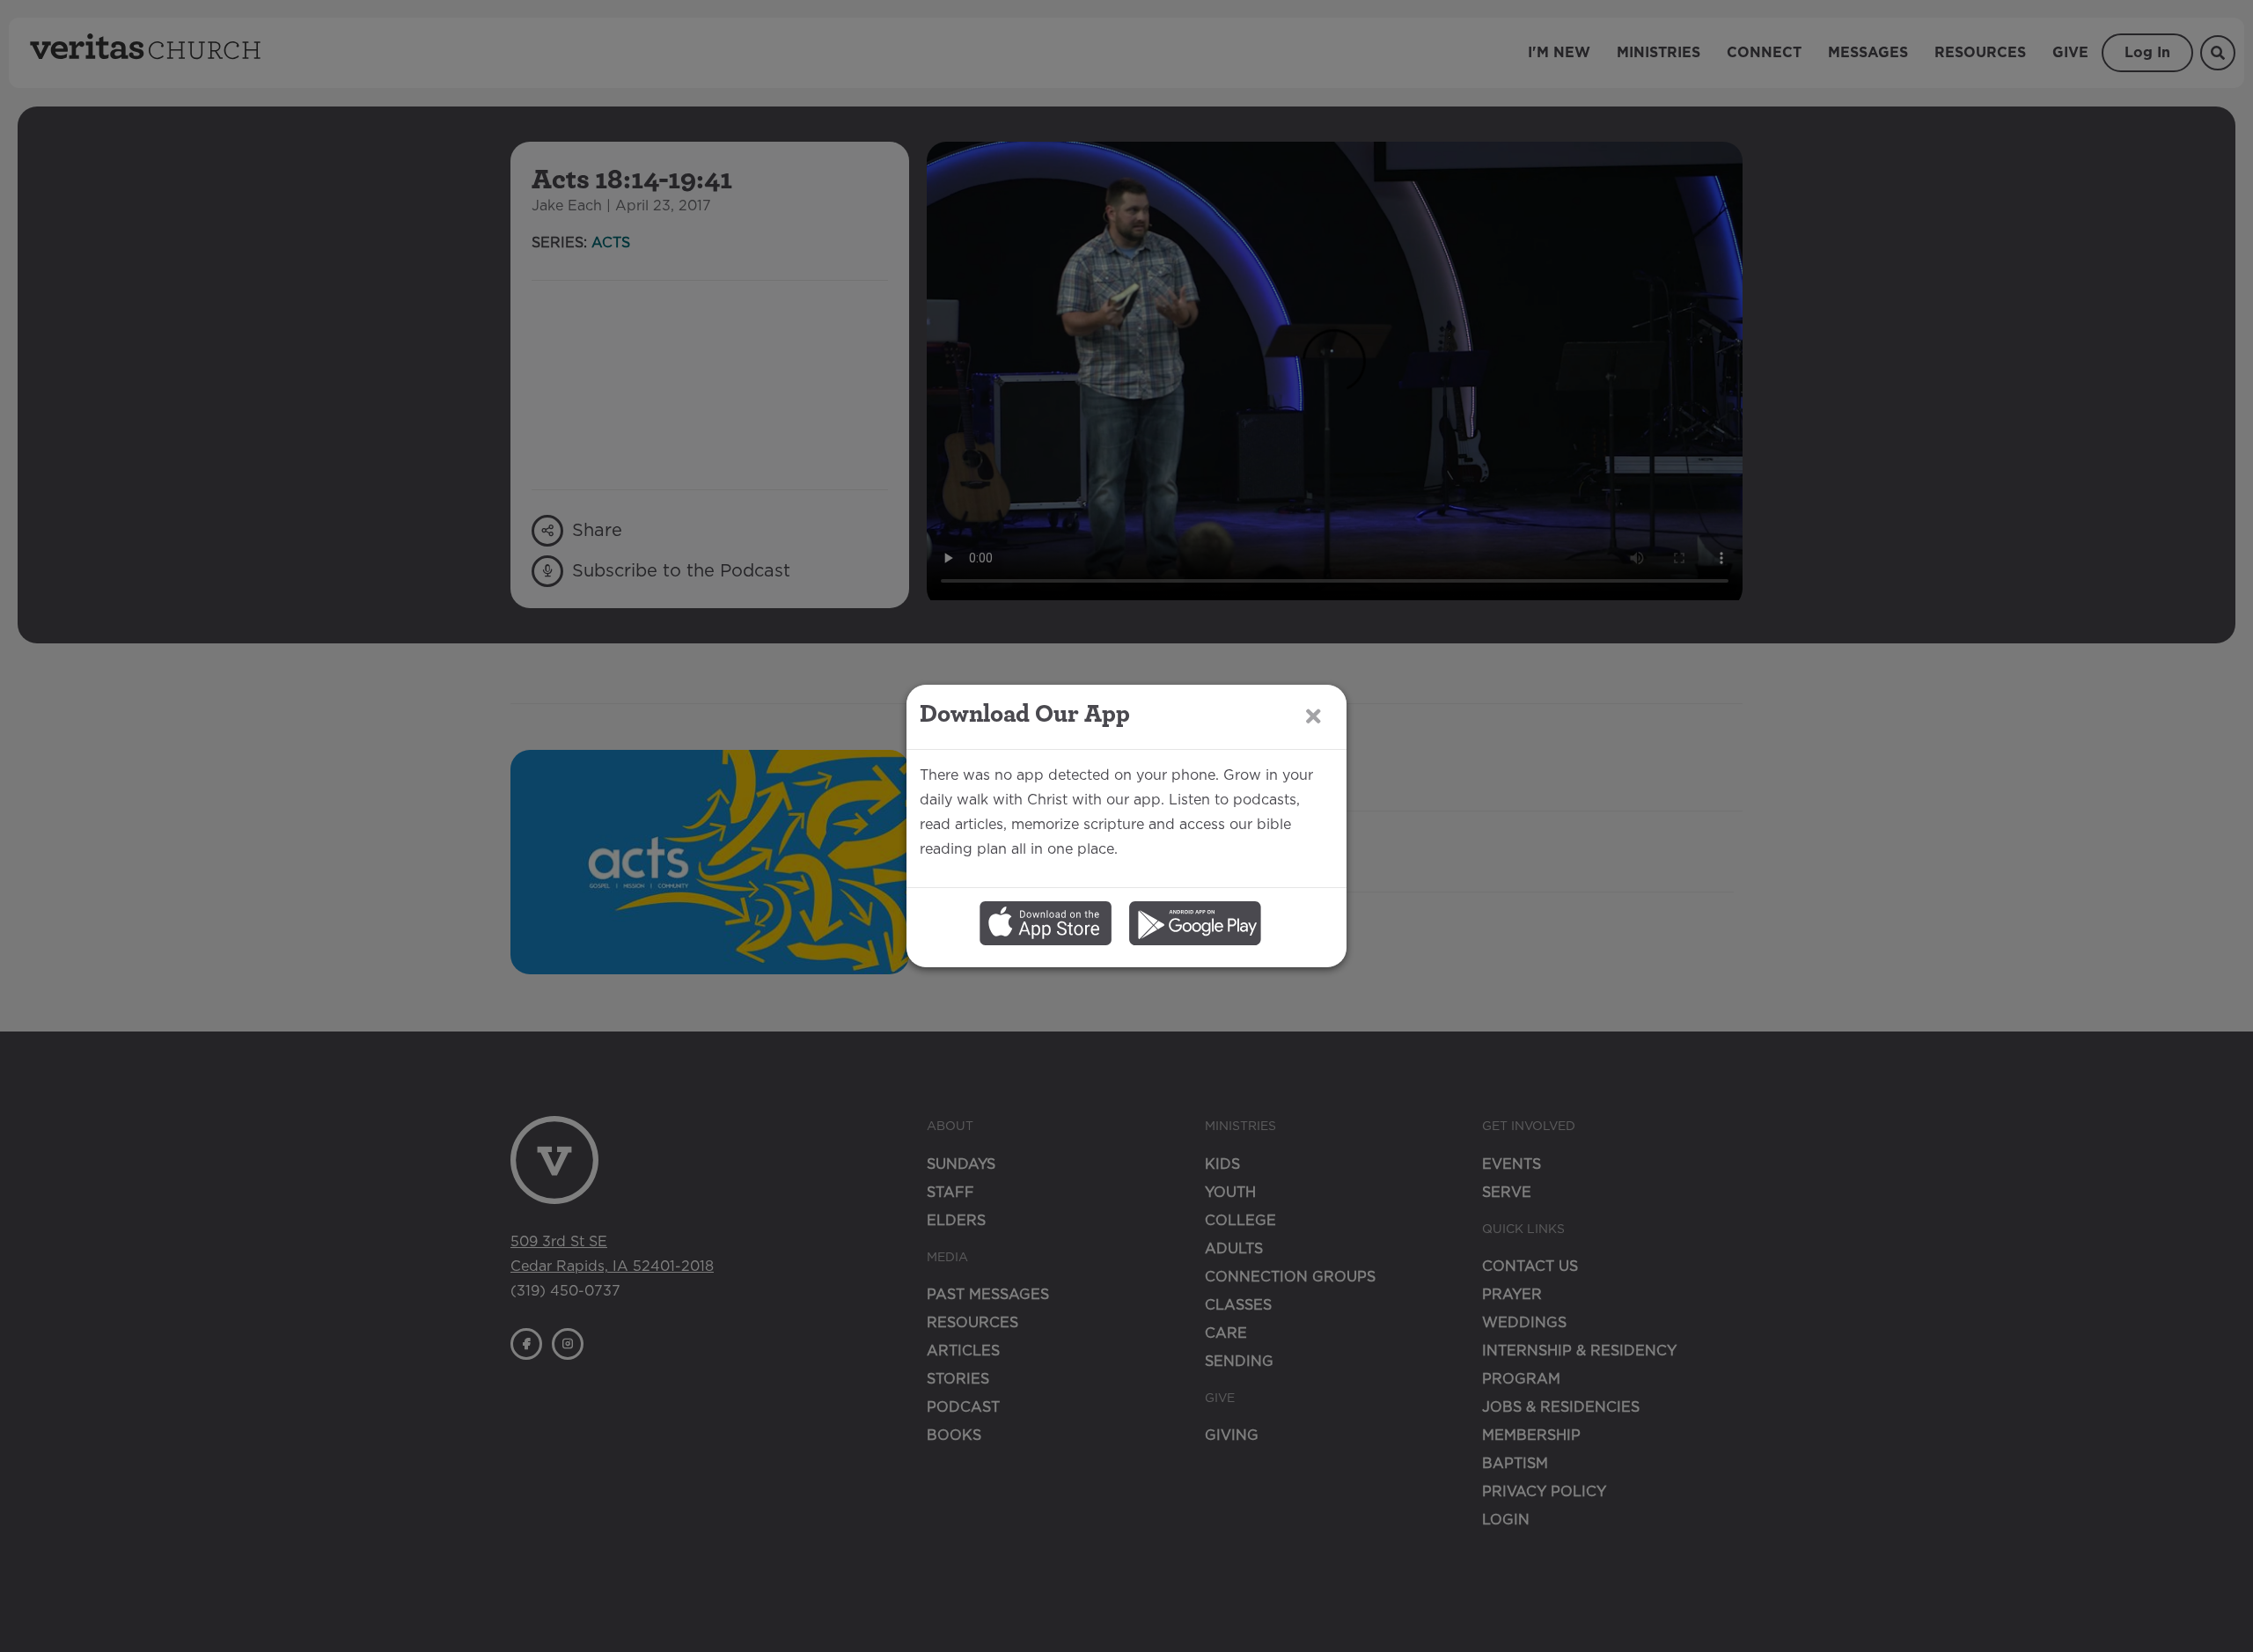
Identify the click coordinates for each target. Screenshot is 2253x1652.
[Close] (1314, 716)
